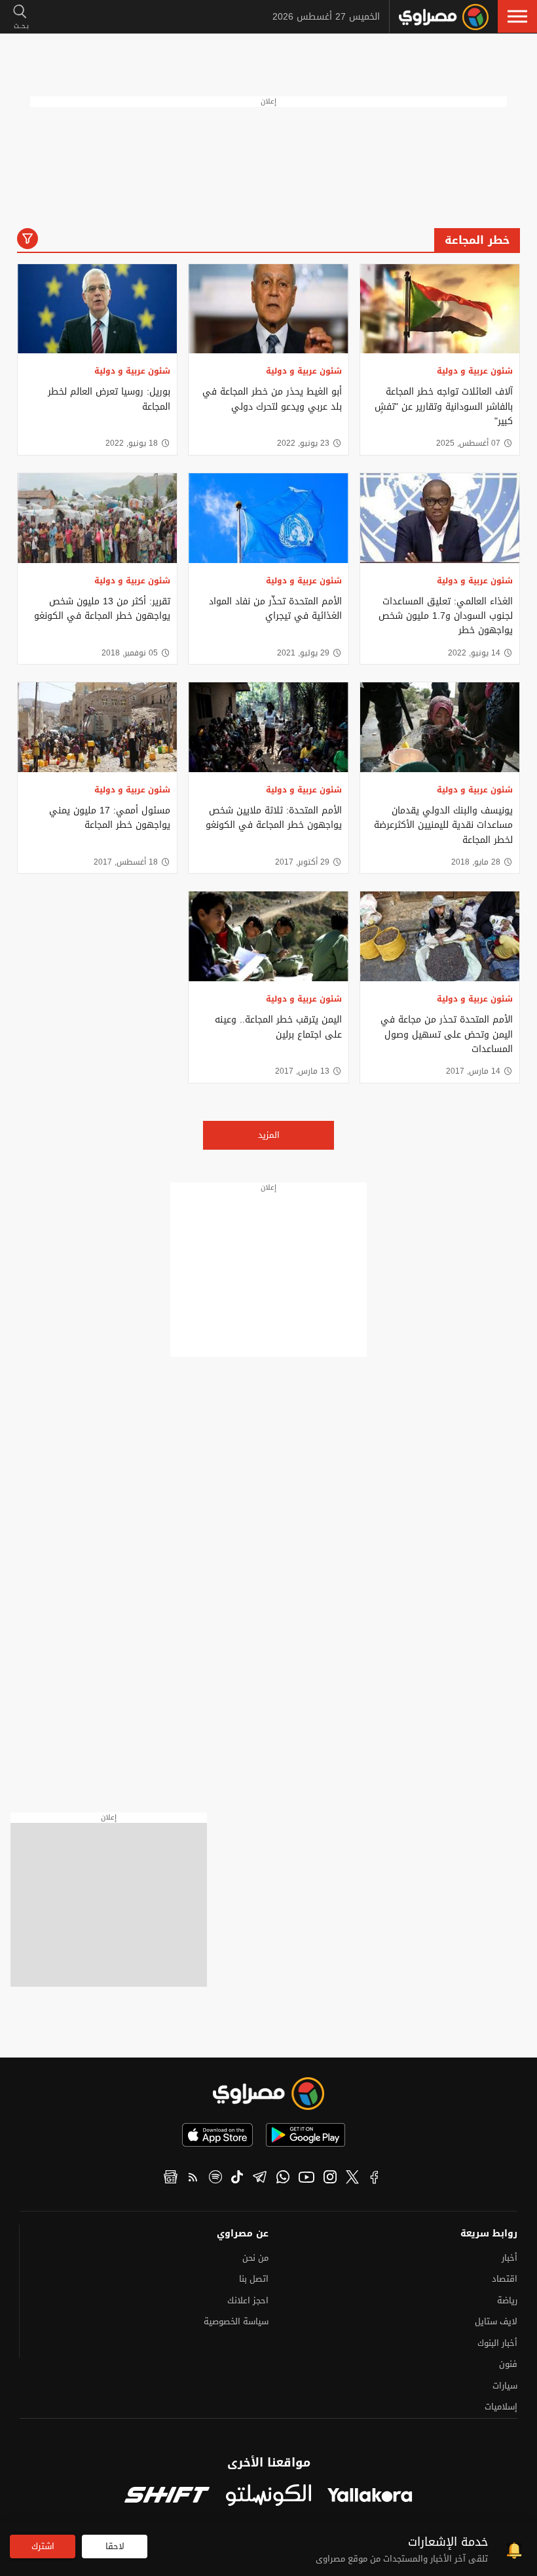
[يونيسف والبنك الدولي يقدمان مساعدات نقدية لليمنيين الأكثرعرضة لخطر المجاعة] (440, 727)
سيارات (505, 2386)
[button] (517, 16)
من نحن (255, 2258)
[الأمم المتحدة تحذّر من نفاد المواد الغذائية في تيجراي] (268, 518)
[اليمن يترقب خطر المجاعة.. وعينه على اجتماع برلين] (268, 936)
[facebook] (375, 2179)
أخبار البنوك (497, 2343)
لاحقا (115, 2546)
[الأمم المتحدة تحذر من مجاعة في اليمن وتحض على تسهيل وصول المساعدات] (440, 936)
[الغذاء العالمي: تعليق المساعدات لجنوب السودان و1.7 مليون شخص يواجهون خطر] (440, 518)
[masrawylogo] (268, 2094)
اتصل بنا (254, 2279)
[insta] (330, 2179)
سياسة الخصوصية (236, 2321)
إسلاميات (501, 2407)
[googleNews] (171, 2179)
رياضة (507, 2300)
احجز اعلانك (248, 2300)
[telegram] (260, 2179)
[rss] (193, 2179)
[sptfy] (215, 2179)
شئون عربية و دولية (475, 371)
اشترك (43, 2546)
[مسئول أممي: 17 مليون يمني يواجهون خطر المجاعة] (97, 727)
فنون (508, 2364)
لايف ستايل (496, 2321)
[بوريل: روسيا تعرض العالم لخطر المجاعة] (97, 309)
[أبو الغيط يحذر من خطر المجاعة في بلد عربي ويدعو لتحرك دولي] (268, 309)
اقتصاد (505, 2279)
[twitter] (352, 2179)
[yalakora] (370, 2496)
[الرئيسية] (444, 17)
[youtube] (306, 2179)
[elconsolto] (268, 2496)
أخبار (509, 2258)
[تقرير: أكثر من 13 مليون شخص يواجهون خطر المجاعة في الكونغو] (97, 518)
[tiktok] (237, 2179)
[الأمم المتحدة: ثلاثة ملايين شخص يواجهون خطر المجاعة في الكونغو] (268, 727)
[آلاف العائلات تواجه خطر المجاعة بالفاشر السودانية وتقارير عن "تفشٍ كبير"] (440, 309)
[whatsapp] (283, 2179)
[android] (306, 2135)
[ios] (217, 2135)
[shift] (167, 2496)
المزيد (269, 1135)
